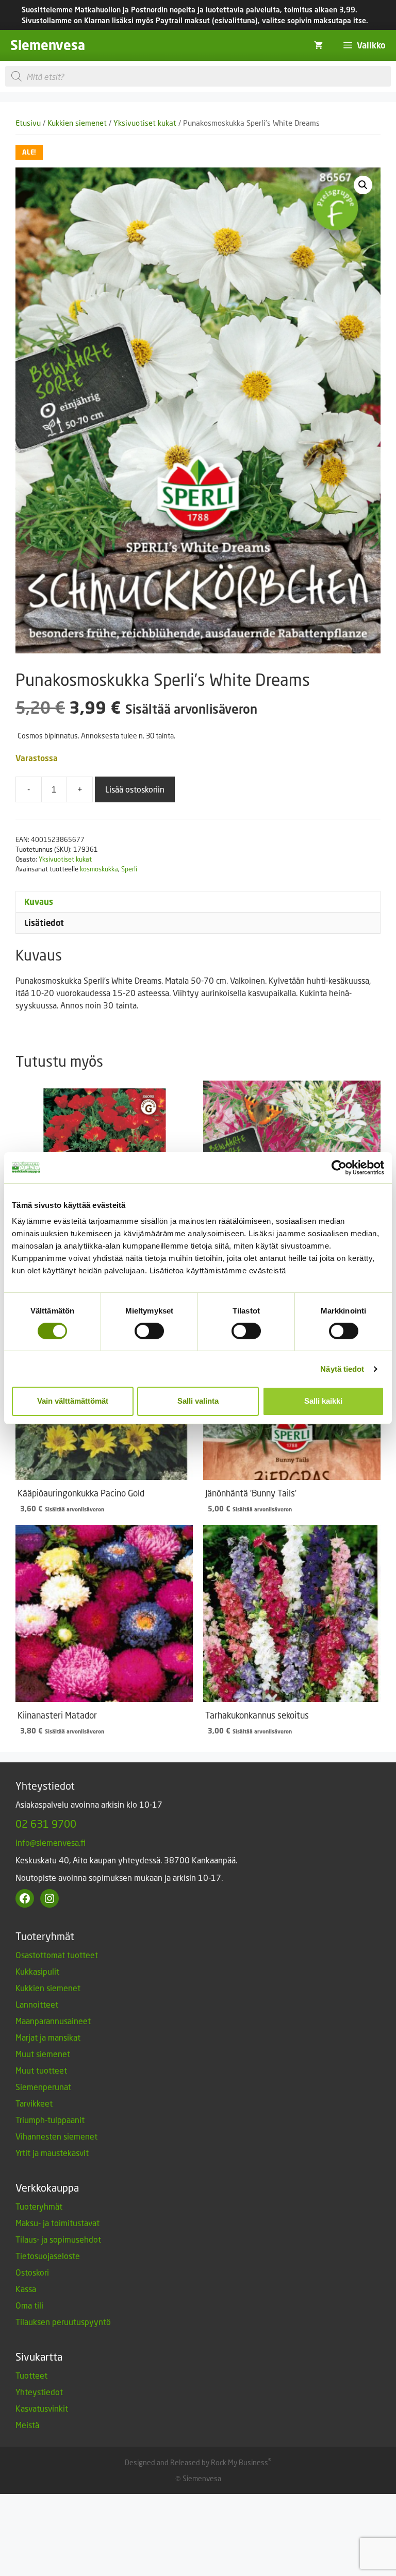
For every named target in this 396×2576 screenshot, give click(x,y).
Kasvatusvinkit (42, 2408)
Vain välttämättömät (73, 1401)
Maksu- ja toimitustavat (57, 2223)
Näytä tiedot (342, 1369)
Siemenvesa (48, 45)
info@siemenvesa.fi (51, 1842)
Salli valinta (198, 1401)
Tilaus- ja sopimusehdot (58, 2239)
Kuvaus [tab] (39, 902)
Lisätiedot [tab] (44, 923)
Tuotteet (31, 2375)
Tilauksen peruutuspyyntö (63, 2322)
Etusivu (28, 123)
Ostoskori (32, 2272)
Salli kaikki (323, 1401)
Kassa (26, 2289)
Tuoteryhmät (39, 2206)
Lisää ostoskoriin (135, 789)
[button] (363, 185)
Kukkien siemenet (77, 123)
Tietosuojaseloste (48, 2256)
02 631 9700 (46, 1824)
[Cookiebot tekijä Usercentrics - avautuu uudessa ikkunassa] (339, 1167)
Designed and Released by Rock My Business (196, 2462)
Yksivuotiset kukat (145, 123)
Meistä (27, 2425)
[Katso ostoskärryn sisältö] (318, 45)
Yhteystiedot (39, 2392)
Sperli (129, 869)
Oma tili (29, 2305)
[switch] (149, 1331)
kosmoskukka (99, 869)
